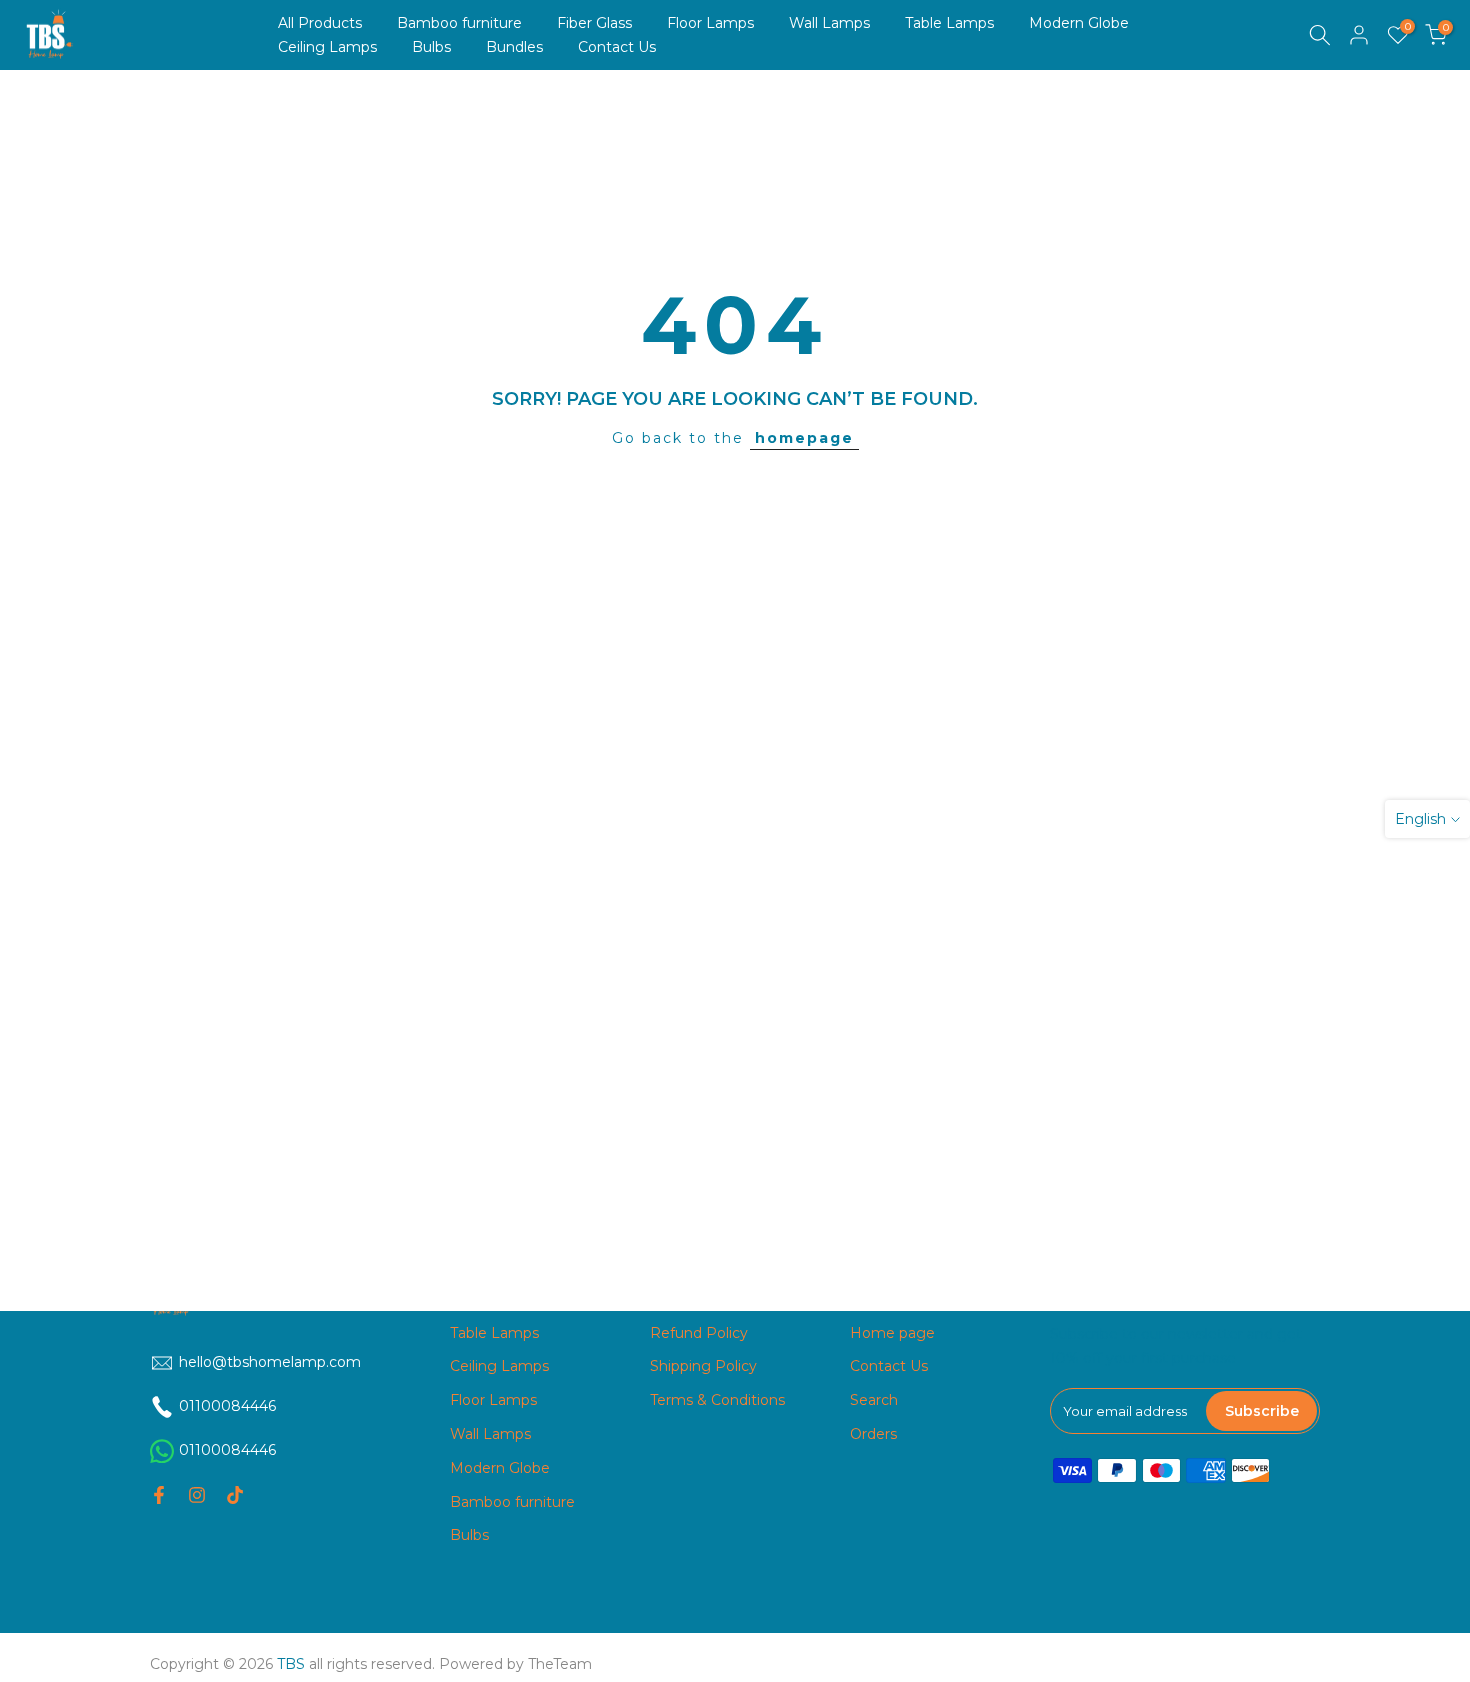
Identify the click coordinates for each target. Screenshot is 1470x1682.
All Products (320, 23)
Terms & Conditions (717, 1400)
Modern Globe (1079, 23)
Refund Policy (699, 1333)
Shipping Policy (703, 1366)
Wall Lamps (829, 23)
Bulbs (431, 47)
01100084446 (227, 1450)
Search (874, 1400)
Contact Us (617, 47)
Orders (873, 1434)
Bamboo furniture (459, 23)
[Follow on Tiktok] (235, 1495)
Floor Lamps (710, 23)
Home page (892, 1333)
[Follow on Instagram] (197, 1495)
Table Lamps (949, 23)
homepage (804, 438)
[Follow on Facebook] (159, 1495)
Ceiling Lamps (327, 47)
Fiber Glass (594, 23)
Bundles (514, 47)
